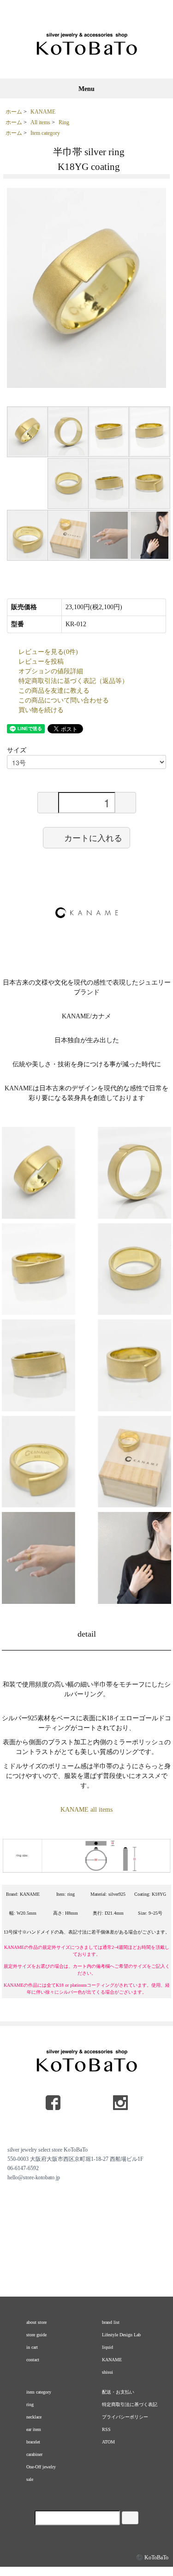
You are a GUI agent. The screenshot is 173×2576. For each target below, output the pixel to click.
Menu (86, 89)
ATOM (108, 2442)
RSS (106, 2429)
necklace (34, 2417)
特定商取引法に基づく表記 (130, 2404)
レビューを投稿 (41, 662)
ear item (34, 2429)
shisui (107, 2372)
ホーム (14, 112)
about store (36, 2322)
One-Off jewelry (41, 2467)
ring (30, 2404)
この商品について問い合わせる (64, 700)
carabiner (34, 2454)
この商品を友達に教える (54, 691)
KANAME (43, 112)
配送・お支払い (118, 2392)
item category (39, 2392)
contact (33, 2360)
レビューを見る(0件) (48, 652)
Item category (45, 133)
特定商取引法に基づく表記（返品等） (73, 681)
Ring (64, 122)
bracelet (33, 2442)
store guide (36, 2335)
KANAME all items (86, 1810)
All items (40, 122)
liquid (107, 2347)
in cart (32, 2347)
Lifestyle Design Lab (121, 2335)
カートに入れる (93, 837)
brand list (111, 2322)
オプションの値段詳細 (51, 671)
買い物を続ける (41, 710)
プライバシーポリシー (125, 2417)
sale (30, 2479)
